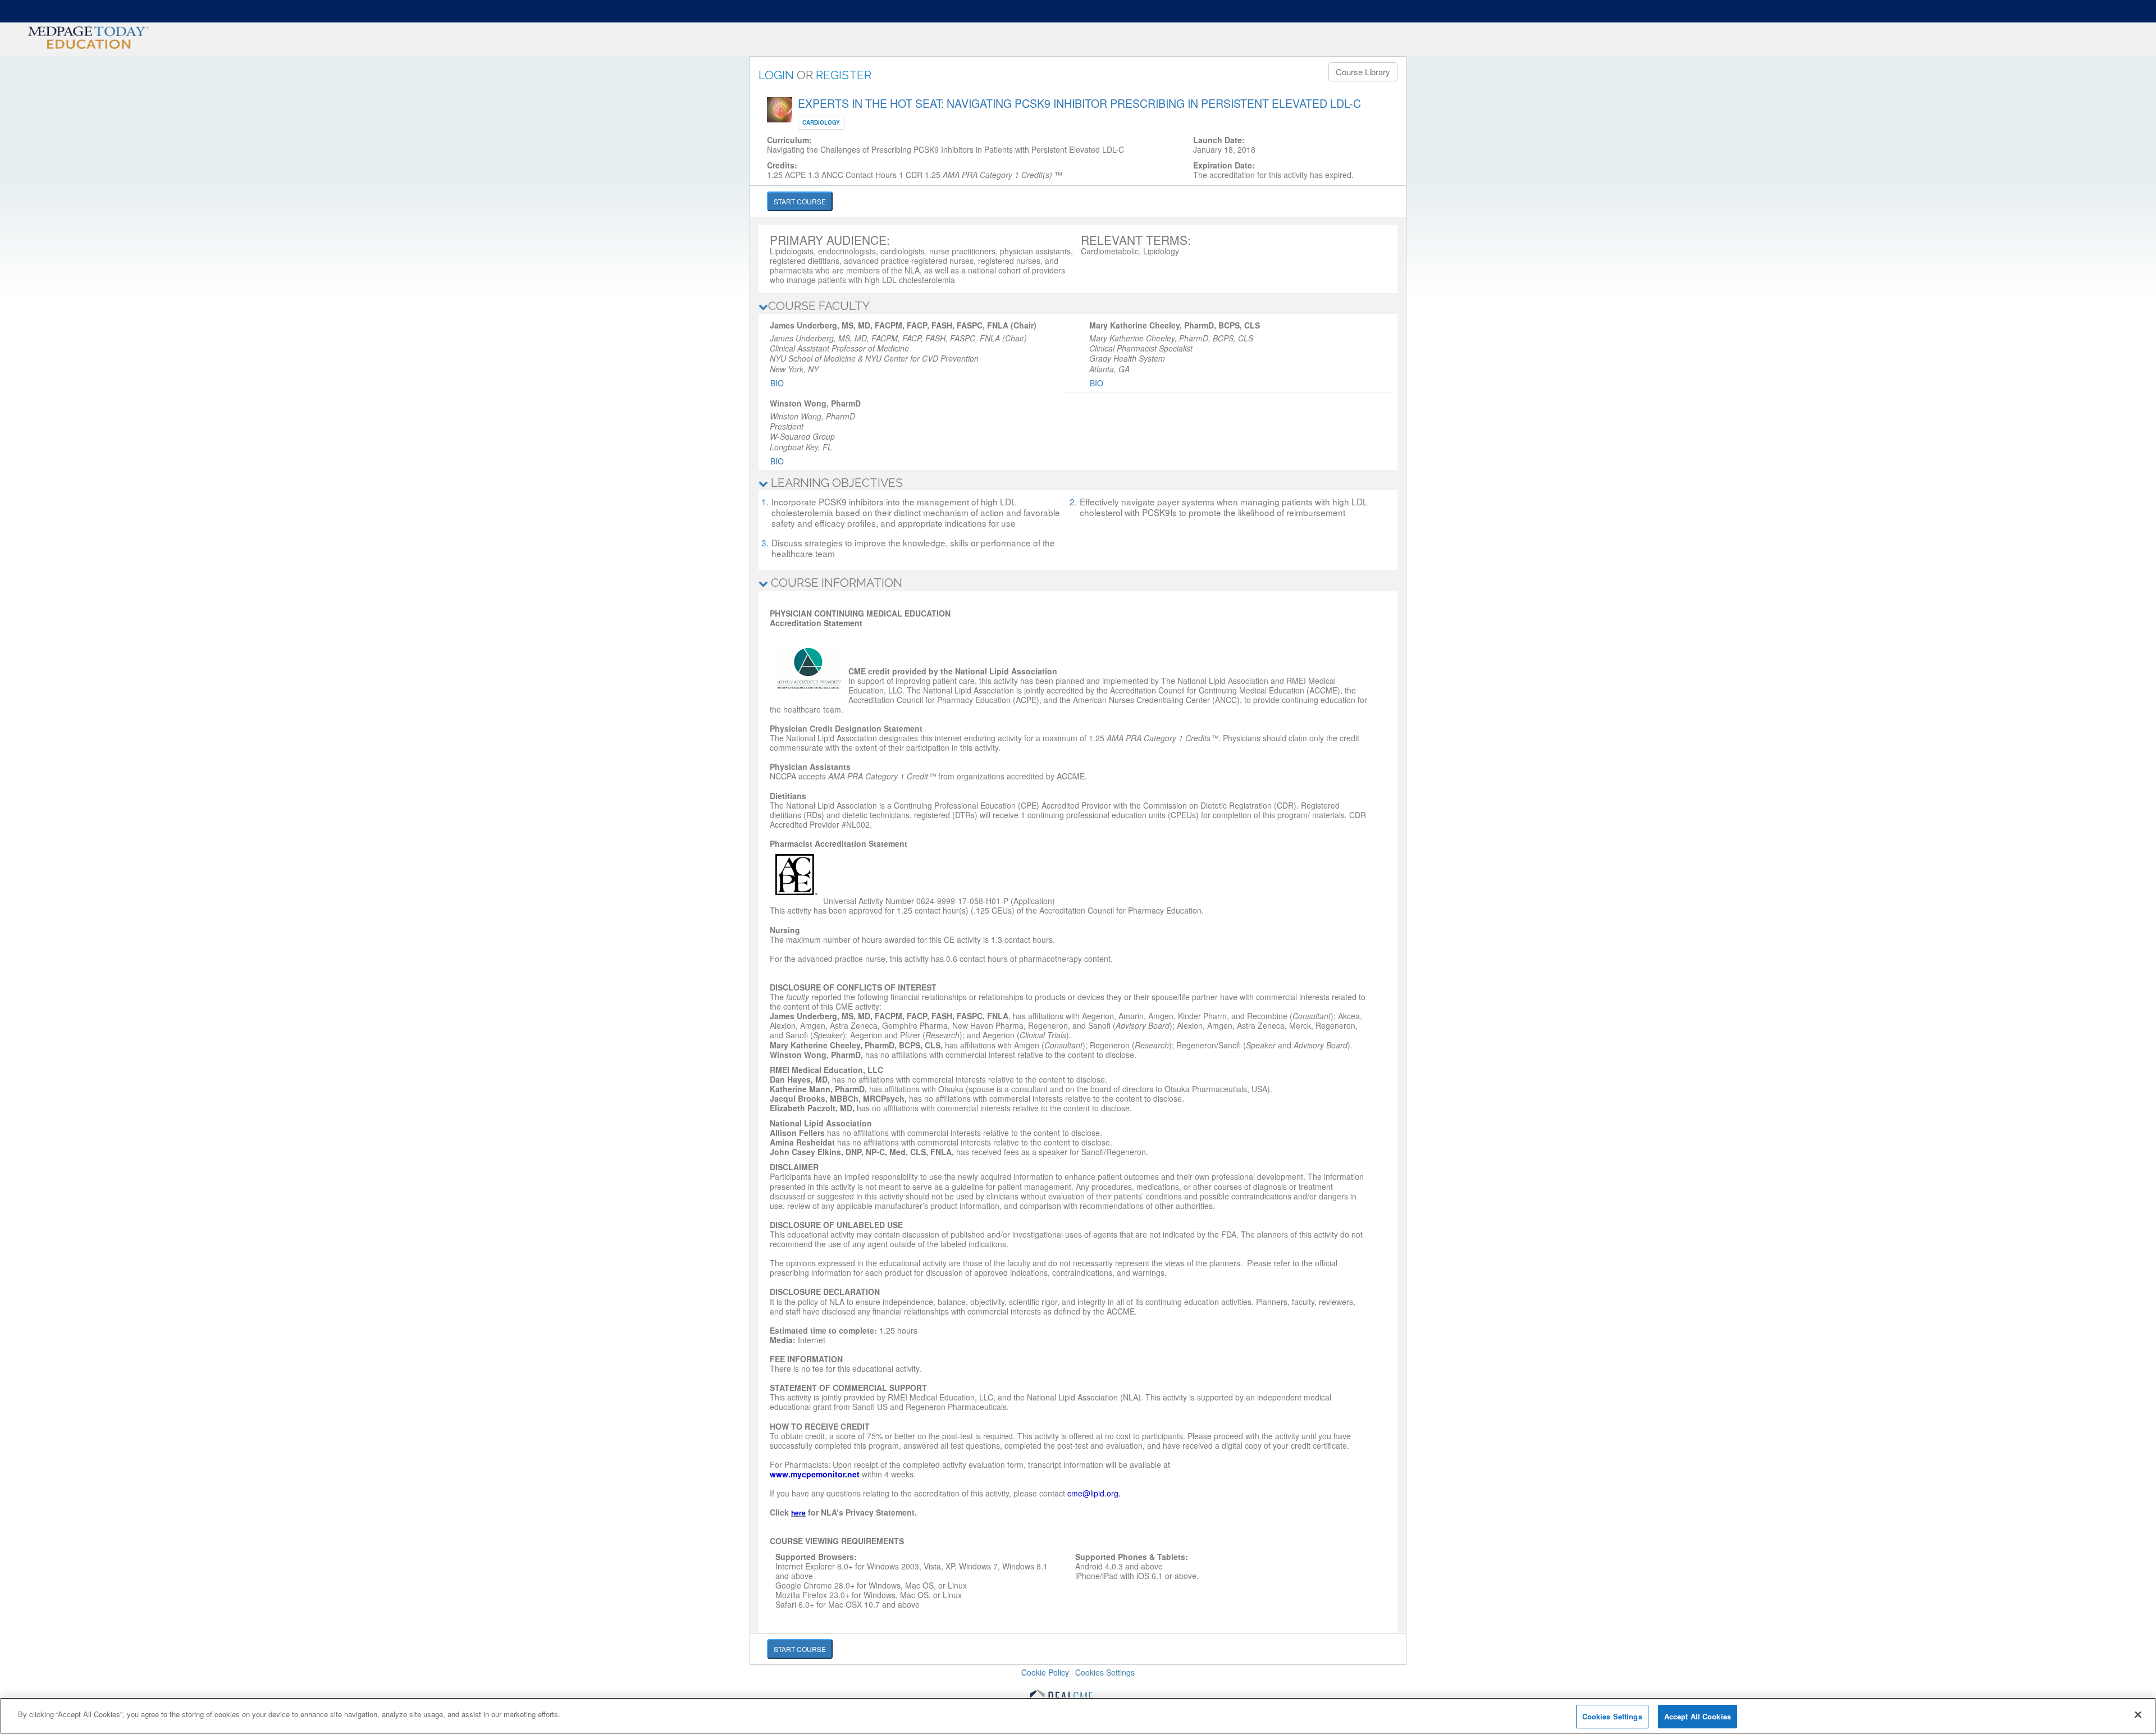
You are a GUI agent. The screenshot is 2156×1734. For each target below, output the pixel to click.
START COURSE (800, 201)
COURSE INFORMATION (835, 583)
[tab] (1078, 306)
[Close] (2138, 1714)
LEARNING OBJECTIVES (835, 483)
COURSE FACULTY (819, 306)
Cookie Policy (1045, 1672)
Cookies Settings (1105, 1673)
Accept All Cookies (1698, 1716)
